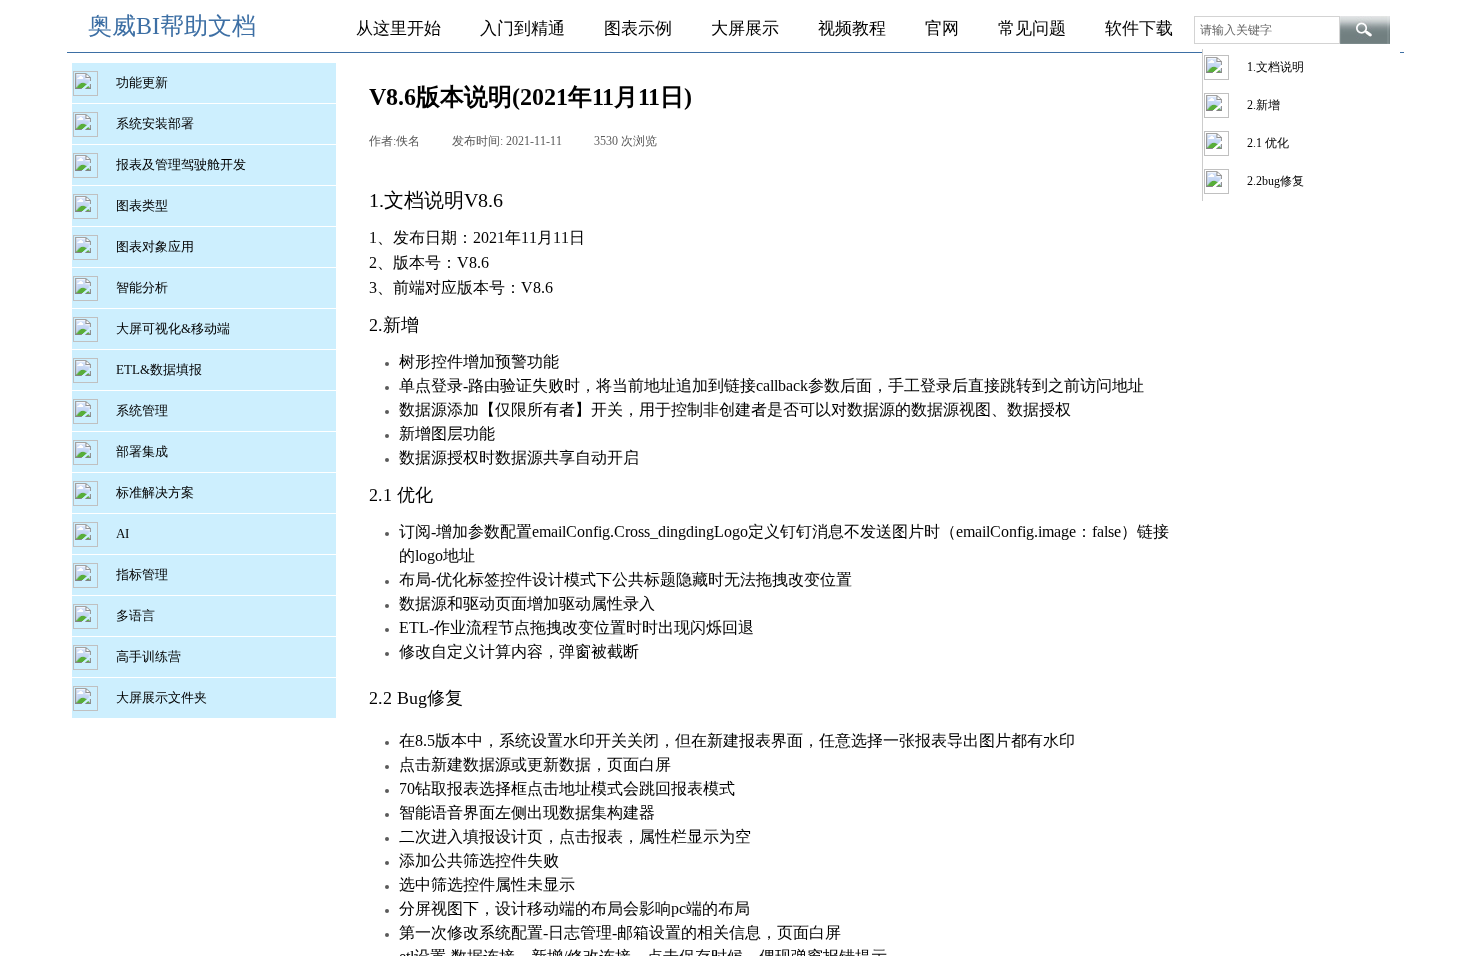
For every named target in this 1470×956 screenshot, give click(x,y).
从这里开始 (398, 28)
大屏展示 (745, 28)
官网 (942, 28)
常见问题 (1032, 28)
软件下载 (1139, 28)
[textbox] (1267, 30)
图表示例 (638, 28)
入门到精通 (522, 28)
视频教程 (852, 28)
